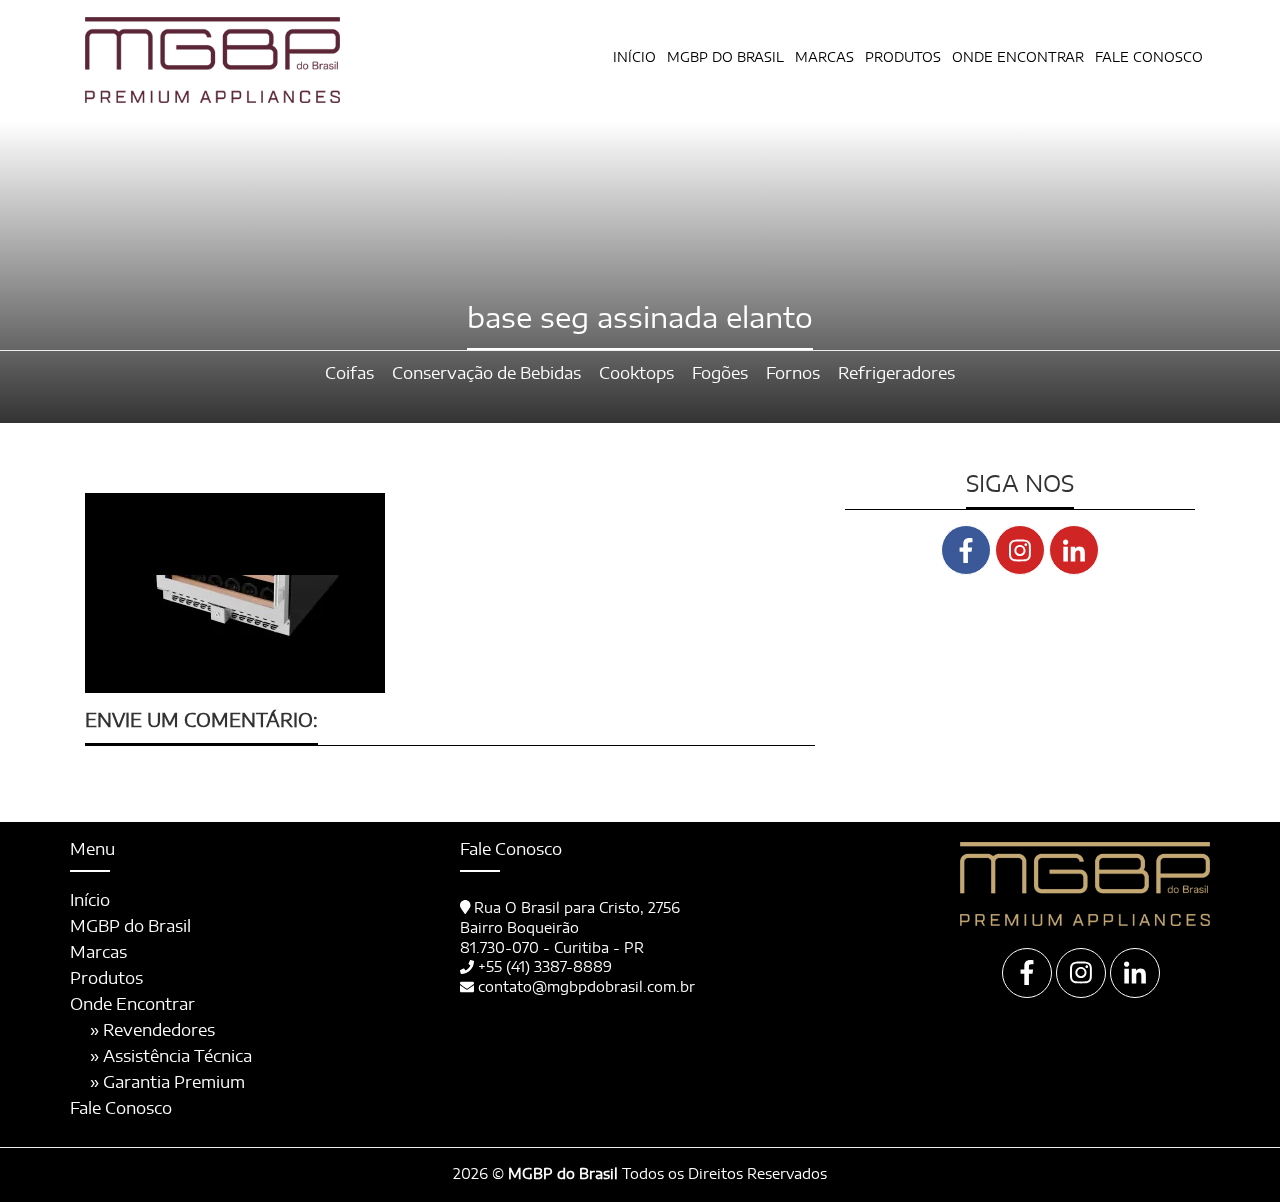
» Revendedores (152, 1031)
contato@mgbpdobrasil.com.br (586, 988)
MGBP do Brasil (725, 58)
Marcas (824, 58)
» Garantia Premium (167, 1083)
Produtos (106, 979)
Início (634, 58)
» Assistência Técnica (171, 1057)
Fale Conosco (1149, 58)
